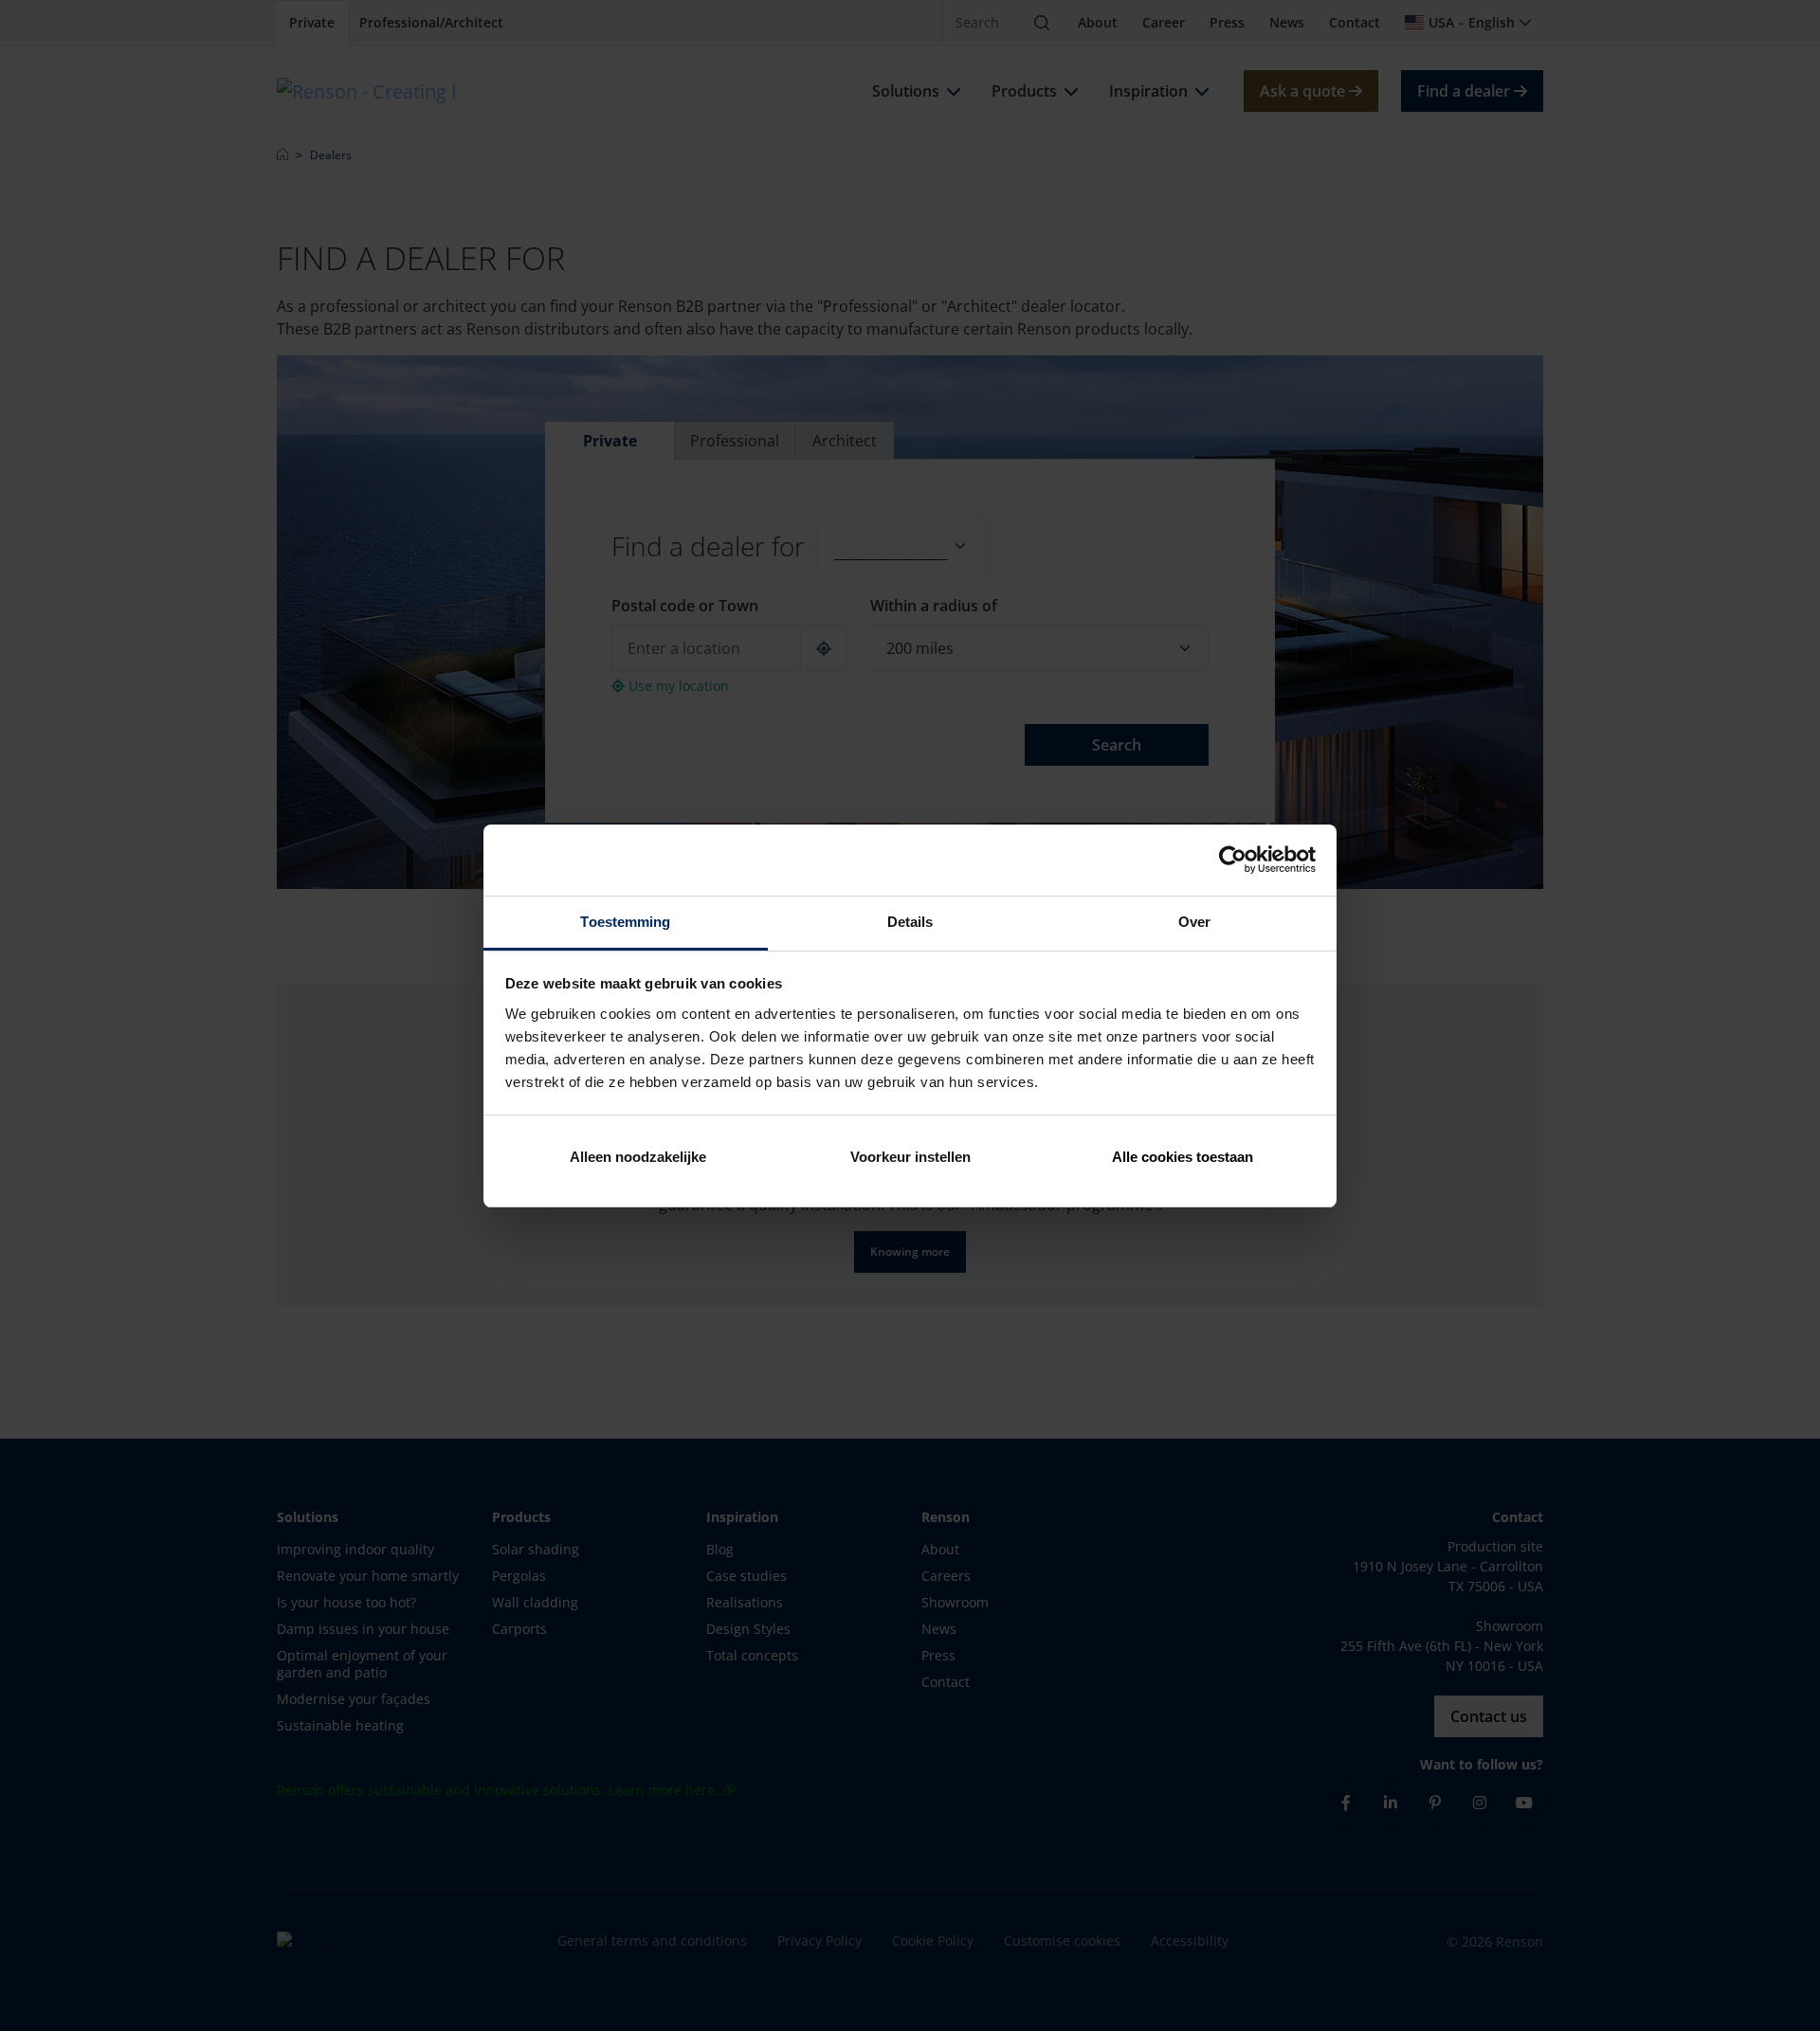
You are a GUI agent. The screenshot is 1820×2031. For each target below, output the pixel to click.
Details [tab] (910, 922)
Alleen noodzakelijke (638, 1157)
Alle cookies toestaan (1183, 1157)
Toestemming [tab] (625, 922)
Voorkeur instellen (910, 1157)
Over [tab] (1194, 922)
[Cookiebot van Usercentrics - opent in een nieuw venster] (1233, 860)
